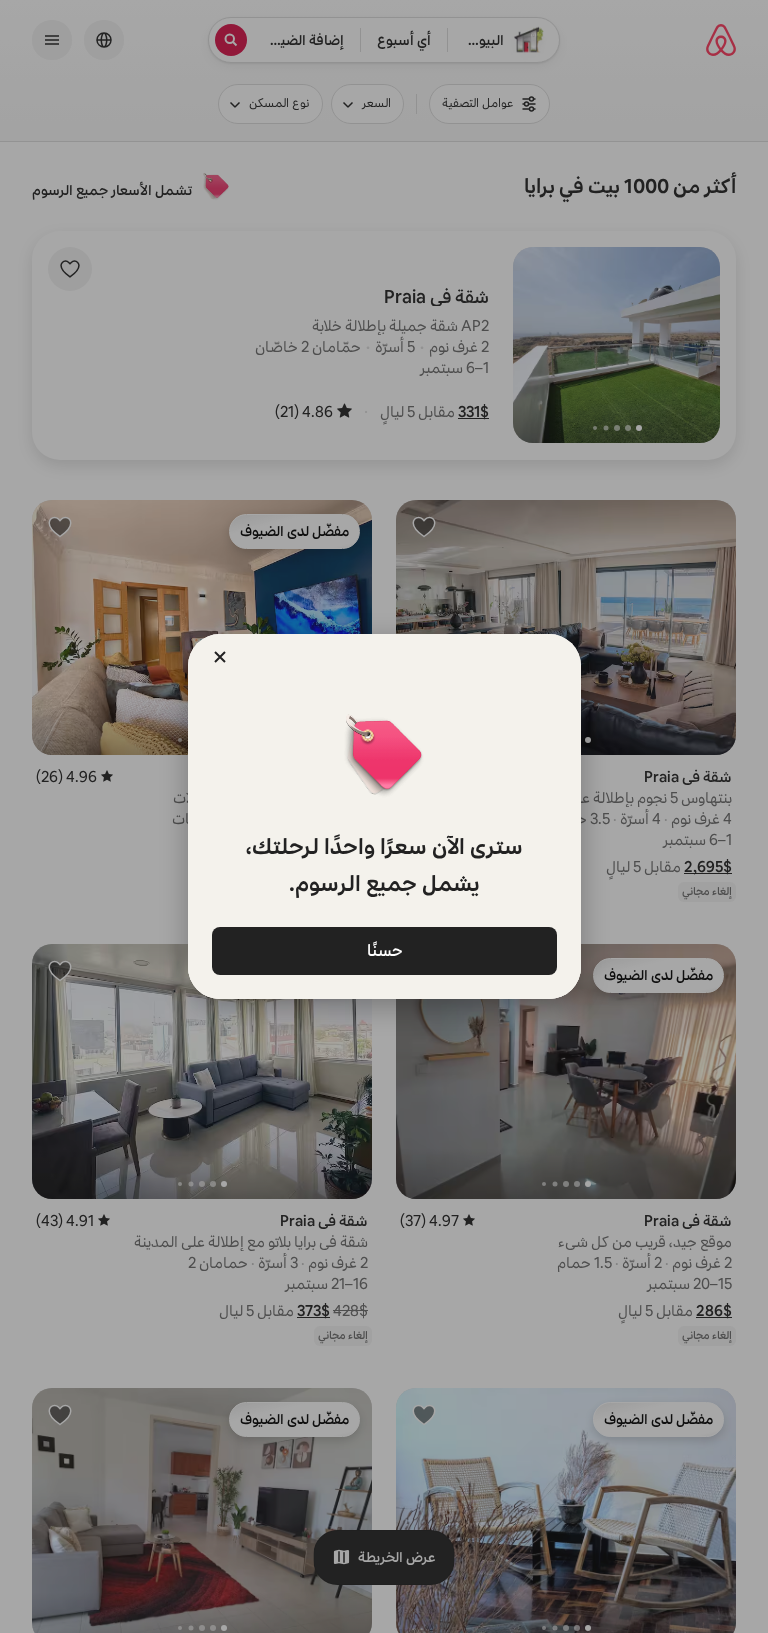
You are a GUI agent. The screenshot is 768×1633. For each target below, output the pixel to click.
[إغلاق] (220, 657)
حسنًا (384, 949)
